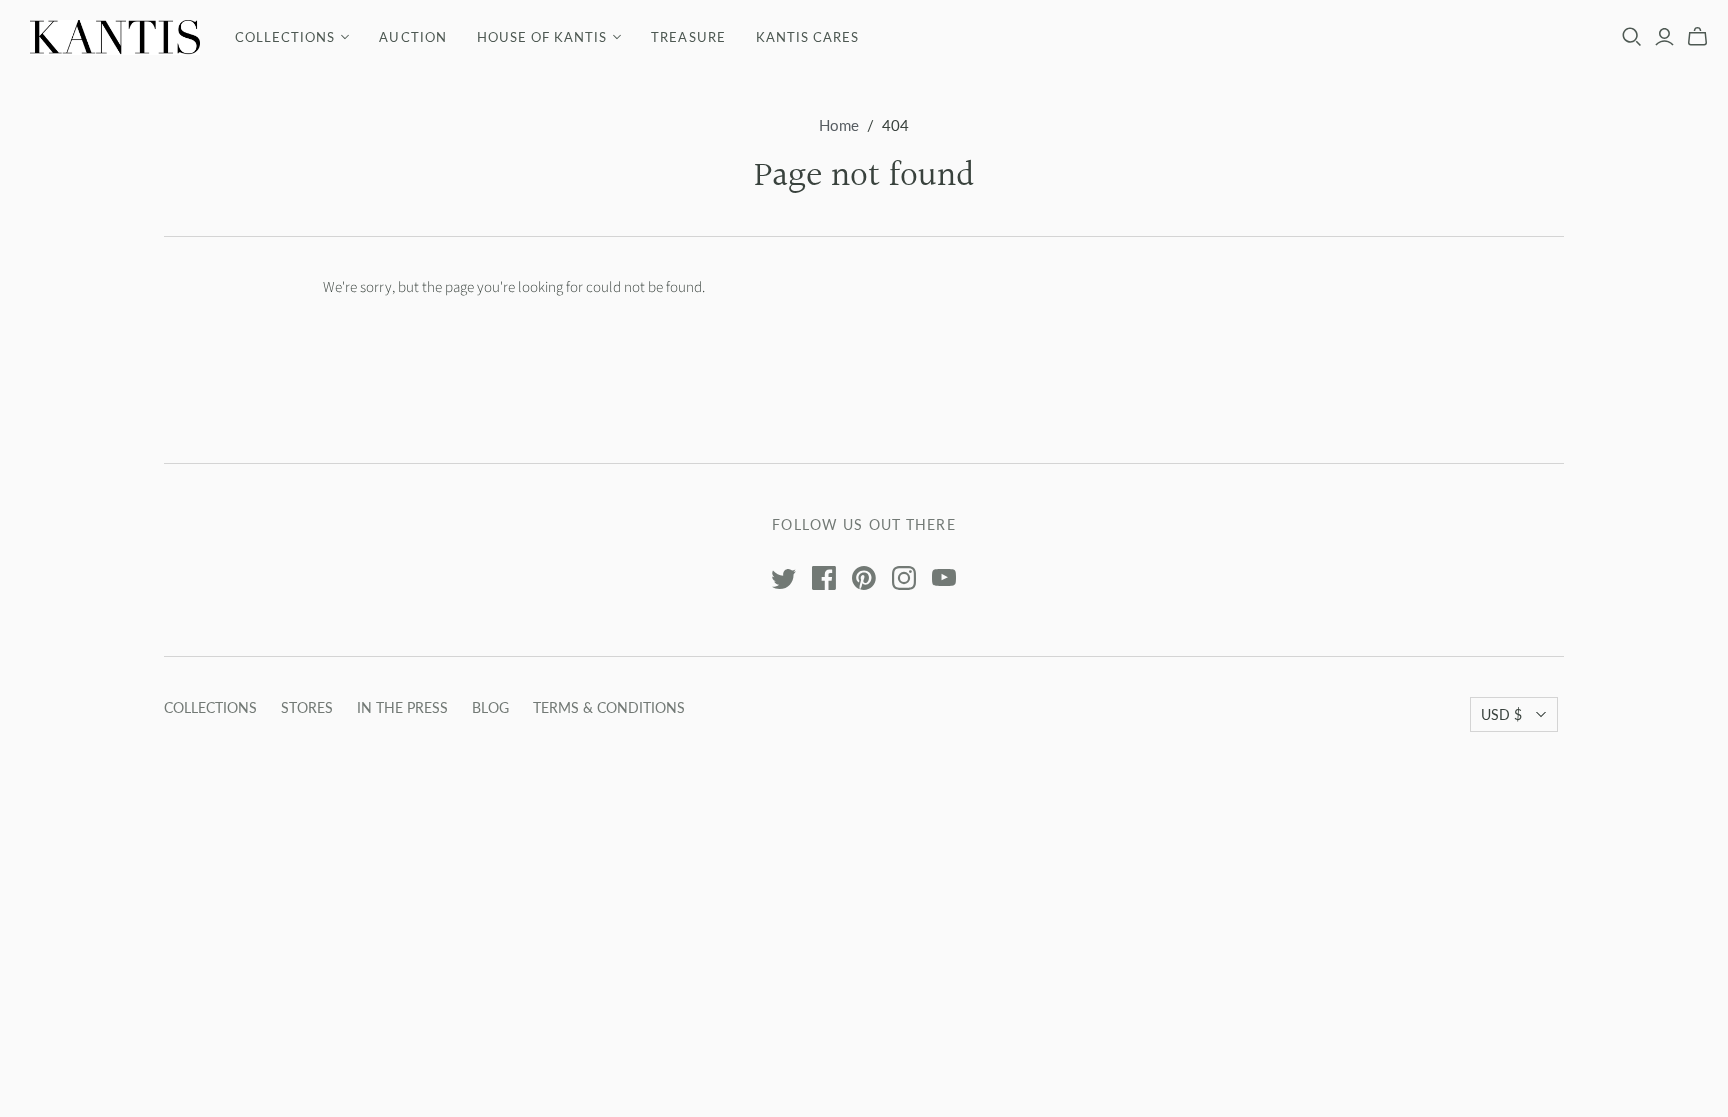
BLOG (490, 707)
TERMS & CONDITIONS (609, 707)
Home (839, 125)
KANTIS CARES (807, 37)
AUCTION (412, 37)
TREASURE (688, 37)
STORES (307, 707)
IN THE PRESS (402, 707)
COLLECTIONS (285, 37)
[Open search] (1632, 37)
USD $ (1501, 714)
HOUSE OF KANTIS (542, 37)
